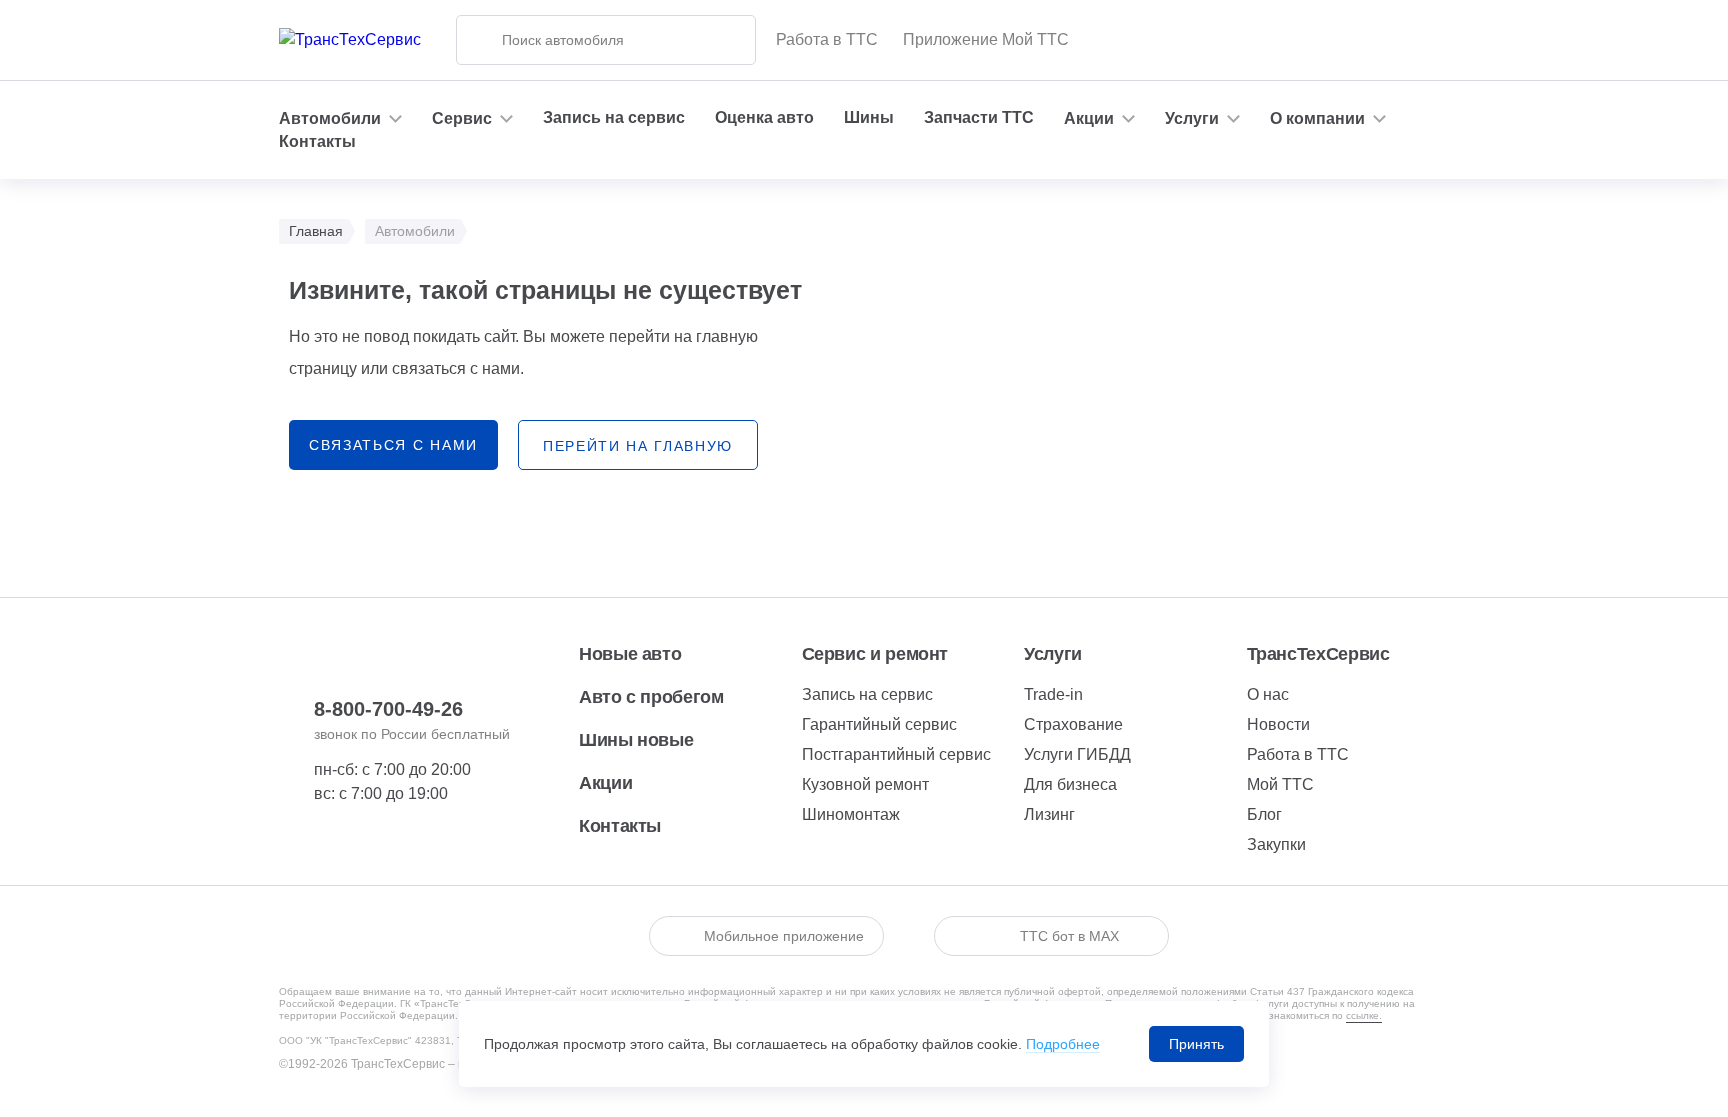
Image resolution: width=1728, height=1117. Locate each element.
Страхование (1073, 724)
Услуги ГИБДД (1077, 754)
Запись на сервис (614, 117)
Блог (1264, 814)
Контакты (317, 141)
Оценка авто (764, 117)
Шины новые (636, 740)
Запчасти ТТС (979, 117)
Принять (1196, 1044)
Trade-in (1053, 694)
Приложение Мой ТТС (986, 39)
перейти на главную (638, 446)
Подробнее (1063, 1044)
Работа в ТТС (827, 39)
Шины (869, 117)
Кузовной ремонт (865, 784)
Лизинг (1049, 814)
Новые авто (630, 654)
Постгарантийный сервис (896, 754)
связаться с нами (393, 445)
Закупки (1276, 844)
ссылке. (1364, 1015)
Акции (605, 783)
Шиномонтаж (851, 814)
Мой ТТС (1280, 784)
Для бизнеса (1070, 784)
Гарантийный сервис (879, 724)
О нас (1268, 694)
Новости (1278, 724)
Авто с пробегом (651, 697)
